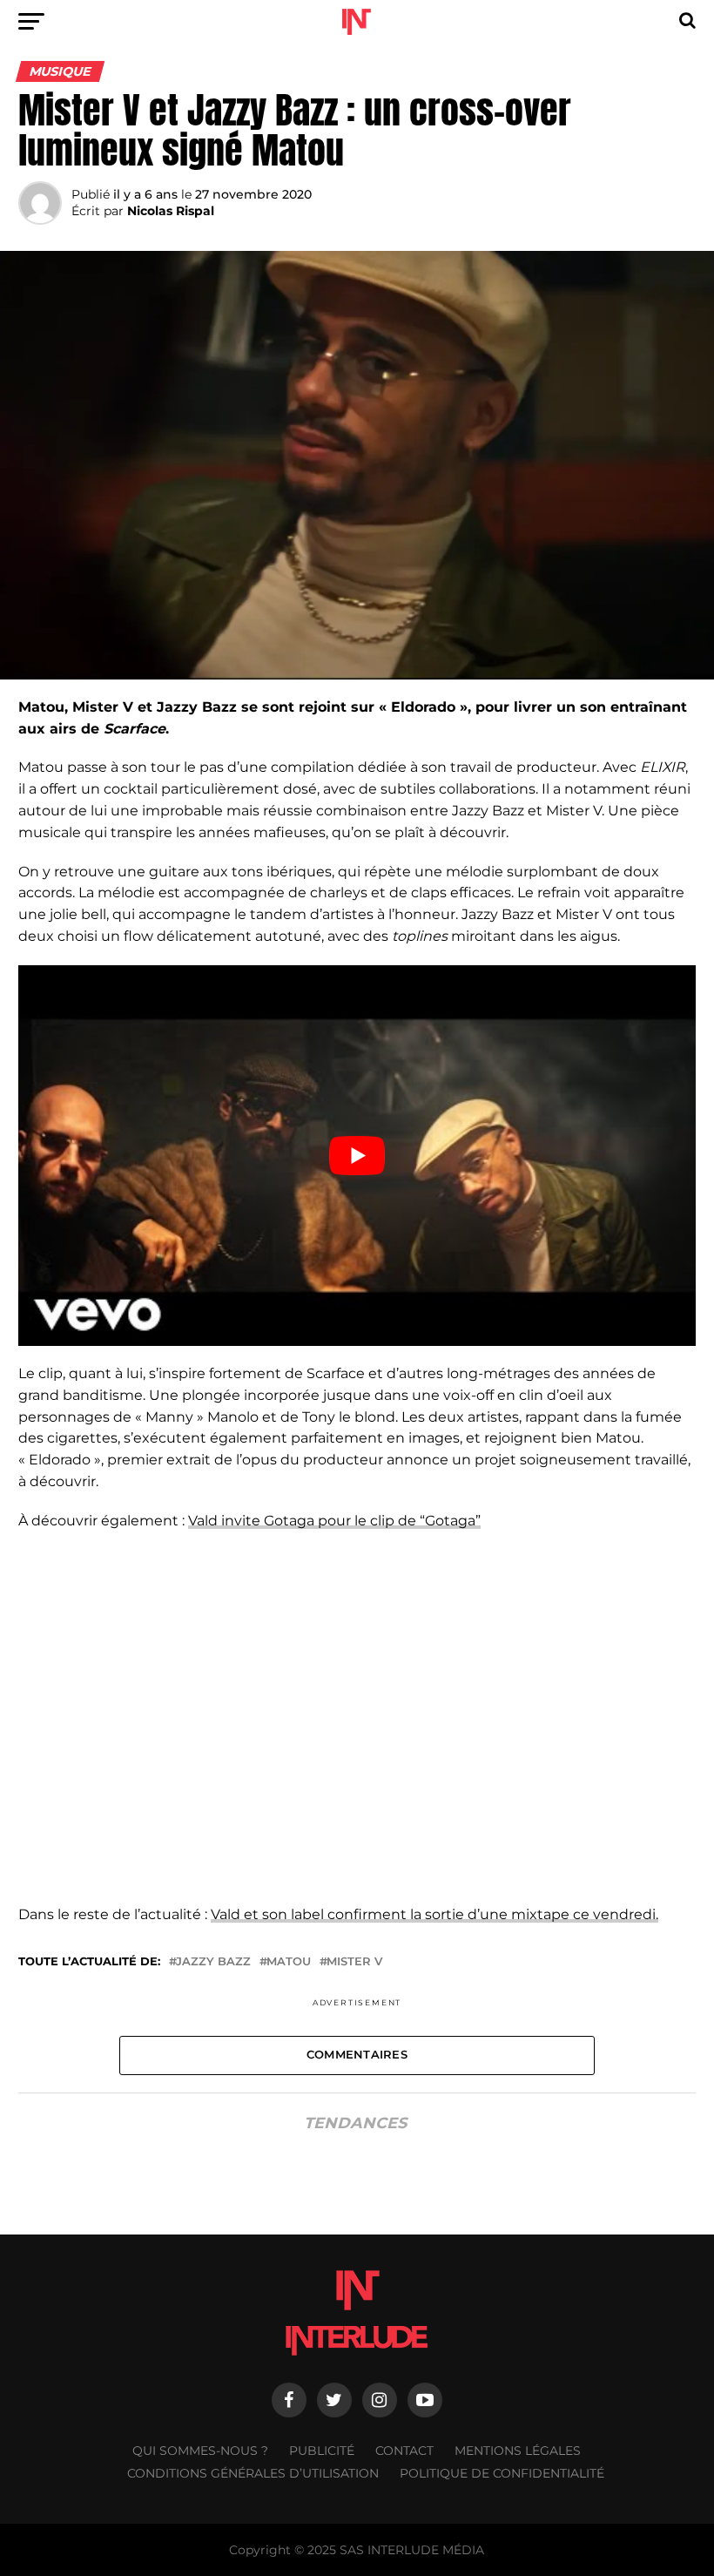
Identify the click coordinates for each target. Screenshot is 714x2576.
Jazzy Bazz (213, 1962)
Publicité (322, 2451)
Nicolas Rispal (171, 211)
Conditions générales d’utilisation (253, 2473)
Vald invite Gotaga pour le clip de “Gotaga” (334, 1521)
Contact (404, 2451)
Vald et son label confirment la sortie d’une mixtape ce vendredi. (434, 1914)
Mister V (354, 1962)
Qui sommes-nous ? (200, 2451)
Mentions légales (518, 2451)
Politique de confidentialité (502, 2473)
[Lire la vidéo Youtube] (357, 1156)
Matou (289, 1962)
